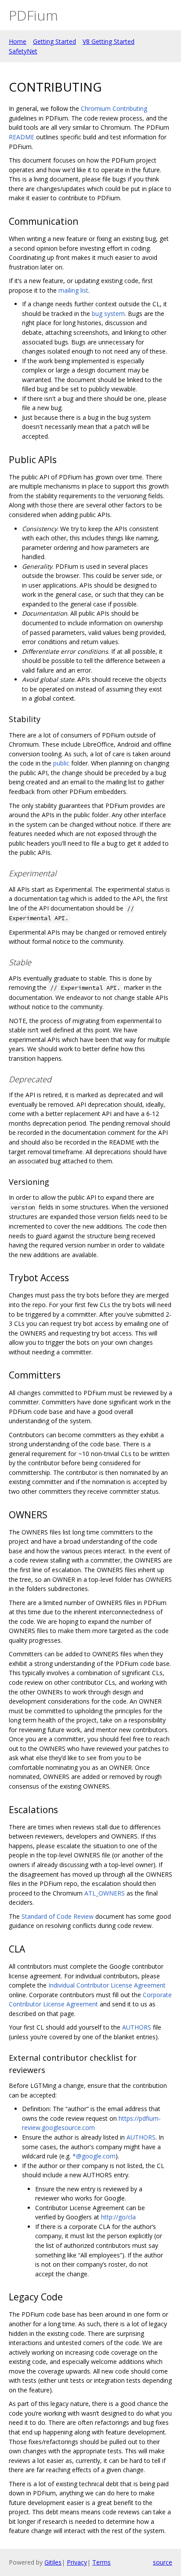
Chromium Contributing (114, 108)
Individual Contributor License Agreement (107, 1985)
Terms (101, 2562)
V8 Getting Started (109, 41)
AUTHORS (137, 2027)
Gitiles (53, 2562)
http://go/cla (118, 2217)
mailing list (73, 290)
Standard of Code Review (58, 1916)
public (61, 763)
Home (18, 41)
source (163, 2562)
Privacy (77, 2562)
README (22, 137)
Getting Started (54, 41)
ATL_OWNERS (105, 1893)
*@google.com (94, 2156)
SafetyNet (23, 51)
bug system (108, 314)
